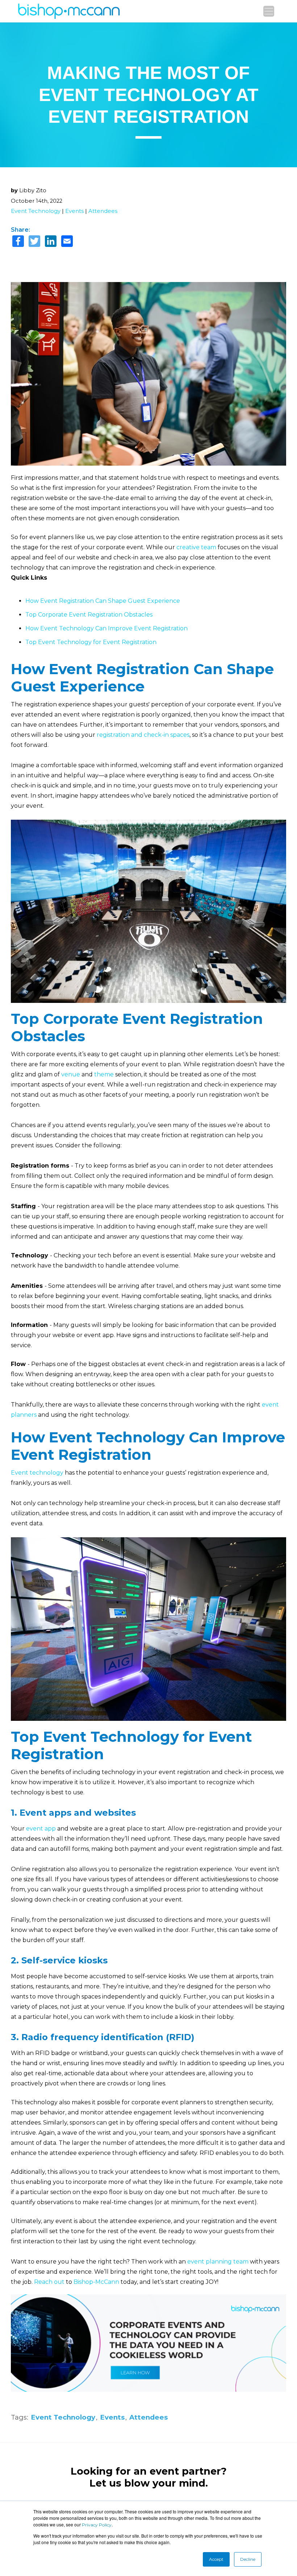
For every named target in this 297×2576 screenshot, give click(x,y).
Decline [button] (248, 2559)
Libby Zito (33, 190)
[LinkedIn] (51, 242)
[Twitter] (34, 242)
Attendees (103, 211)
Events (74, 211)
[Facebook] (18, 242)
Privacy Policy (97, 2525)
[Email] (67, 242)
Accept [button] (216, 2559)
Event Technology (36, 211)
